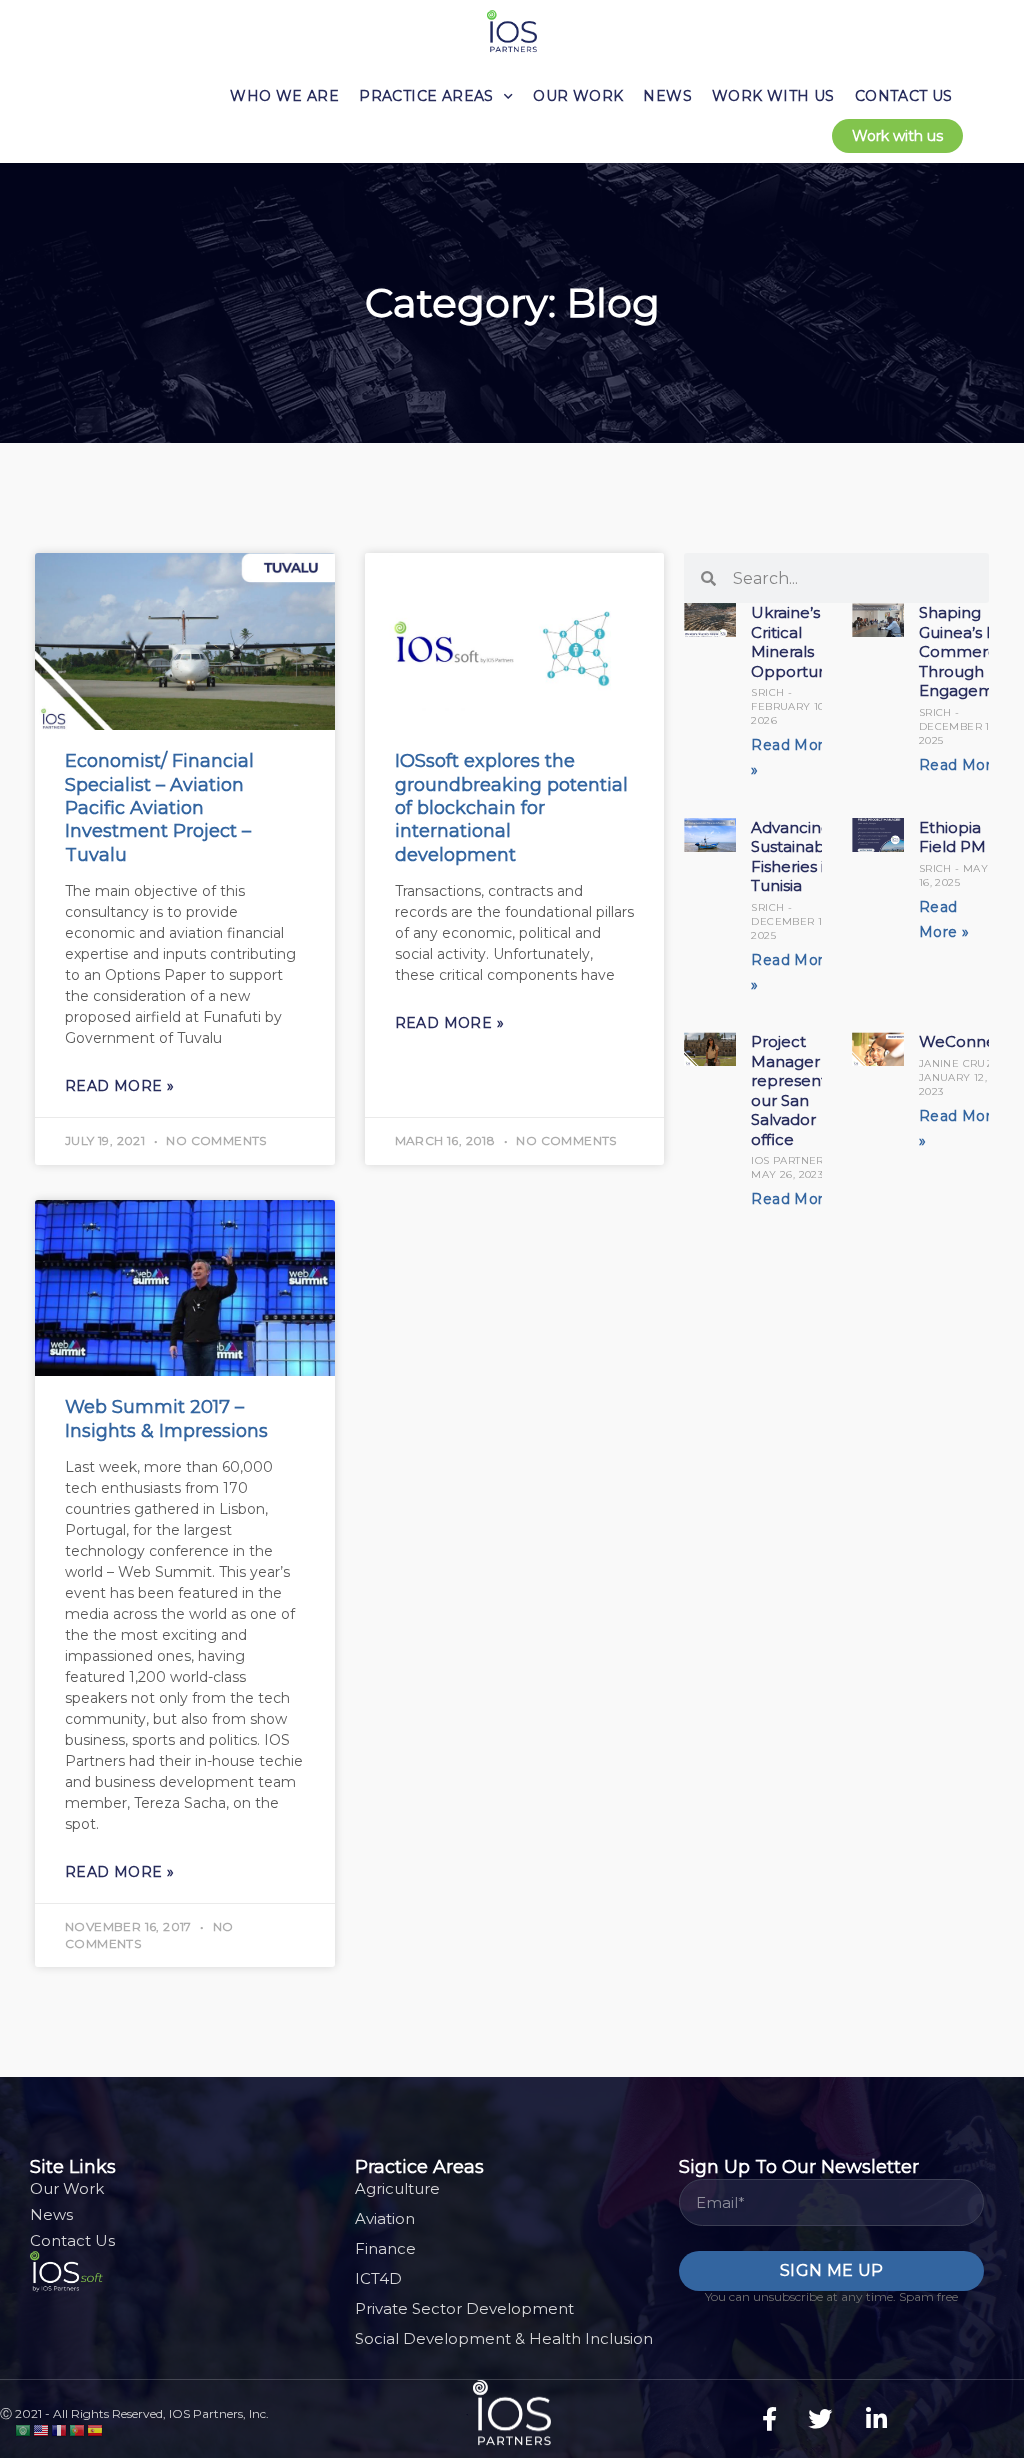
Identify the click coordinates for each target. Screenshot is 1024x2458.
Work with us (773, 96)
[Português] (78, 2429)
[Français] (60, 2429)
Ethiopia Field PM (952, 837)
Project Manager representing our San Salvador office (800, 1090)
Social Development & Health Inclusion (504, 2338)
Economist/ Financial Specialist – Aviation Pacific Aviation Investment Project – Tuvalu (159, 808)
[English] (42, 2429)
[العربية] (24, 2429)
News (667, 96)
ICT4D (378, 2278)
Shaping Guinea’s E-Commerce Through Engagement (969, 651)
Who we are (284, 96)
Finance (385, 2248)
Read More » (119, 1086)
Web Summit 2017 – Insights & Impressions (166, 1418)
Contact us (904, 96)
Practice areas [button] (426, 96)
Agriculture (397, 2188)
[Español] (96, 2429)
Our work (578, 96)
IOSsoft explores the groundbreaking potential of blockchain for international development (511, 808)
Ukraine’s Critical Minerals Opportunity (797, 642)
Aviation (385, 2218)
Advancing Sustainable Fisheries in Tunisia (795, 857)
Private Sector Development (464, 2308)
